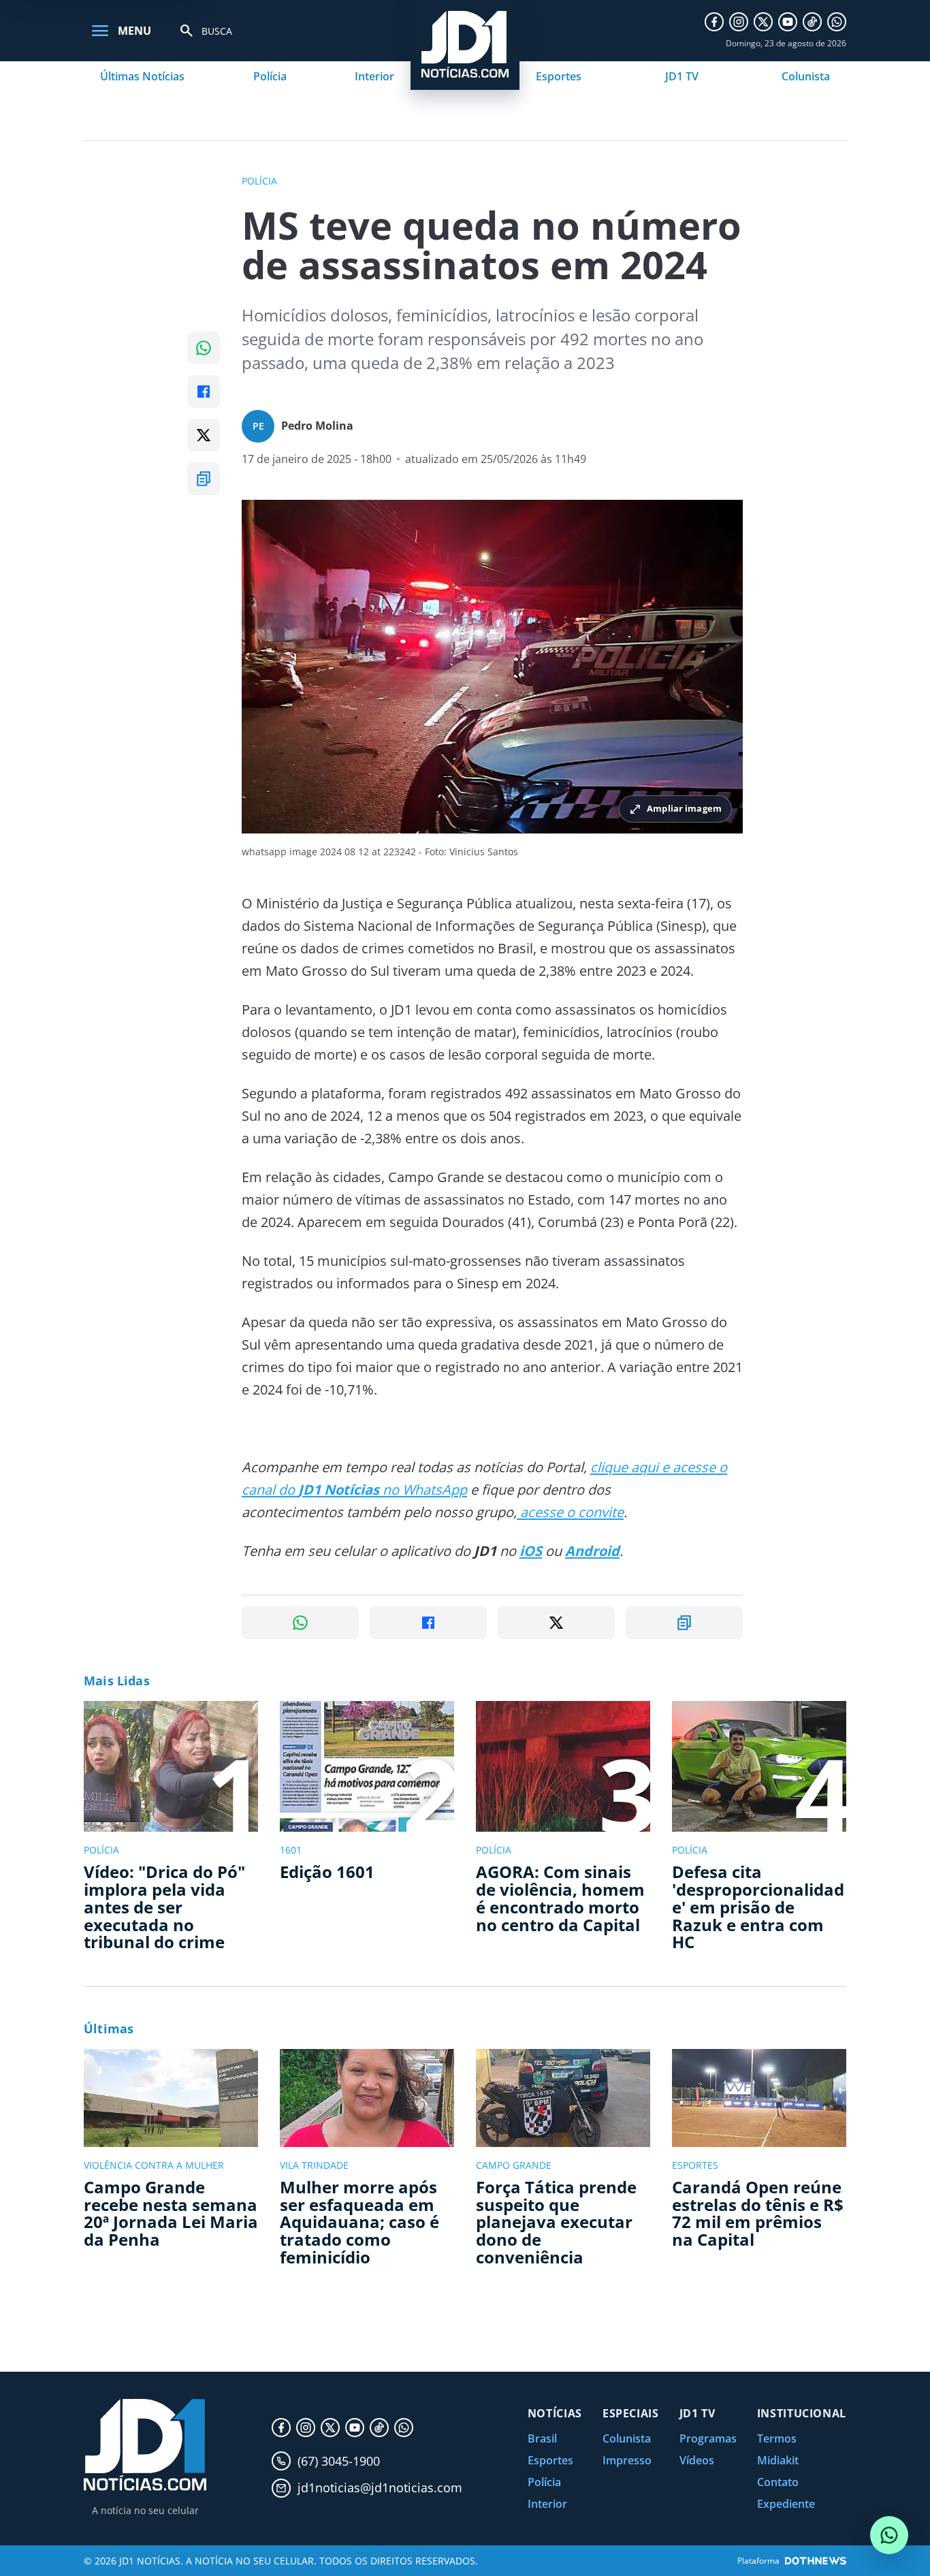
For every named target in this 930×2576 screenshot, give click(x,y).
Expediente (786, 2504)
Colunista (806, 76)
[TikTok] (812, 22)
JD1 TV (682, 76)
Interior (374, 76)
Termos (777, 2438)
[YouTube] (788, 22)
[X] (763, 22)
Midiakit (778, 2460)
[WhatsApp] (837, 22)
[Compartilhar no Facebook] (204, 392)
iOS (531, 1551)
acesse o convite (570, 1512)
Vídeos (697, 2460)
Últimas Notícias (142, 76)
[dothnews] (816, 2561)
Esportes (559, 76)
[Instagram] (739, 22)
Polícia (270, 76)
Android (592, 1551)
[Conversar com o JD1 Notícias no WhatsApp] (889, 2535)
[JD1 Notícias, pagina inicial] (145, 2445)
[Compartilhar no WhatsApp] (204, 348)
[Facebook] (714, 22)
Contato (778, 2482)
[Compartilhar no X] (204, 435)
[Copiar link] (204, 479)
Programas (708, 2438)
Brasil (542, 2438)
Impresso (627, 2460)
